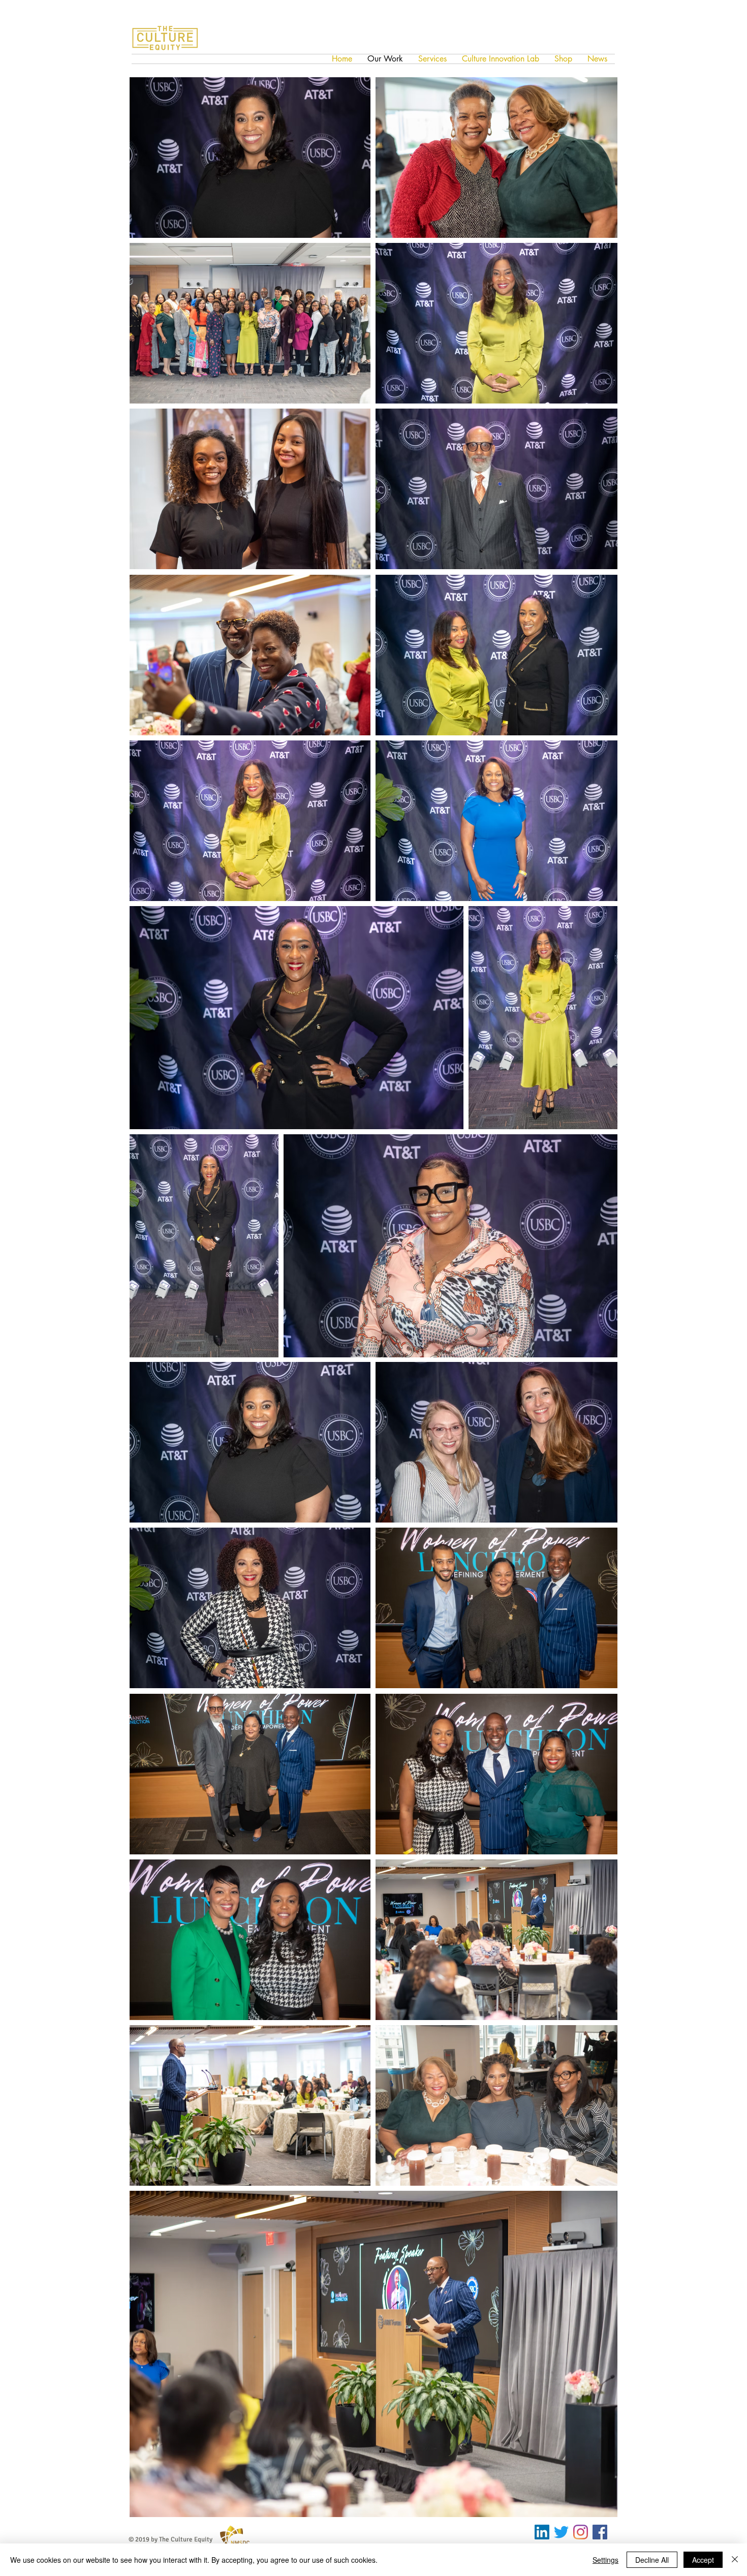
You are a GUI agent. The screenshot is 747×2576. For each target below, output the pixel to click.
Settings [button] (605, 2560)
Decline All (652, 2560)
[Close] (735, 2560)
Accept (703, 2560)
